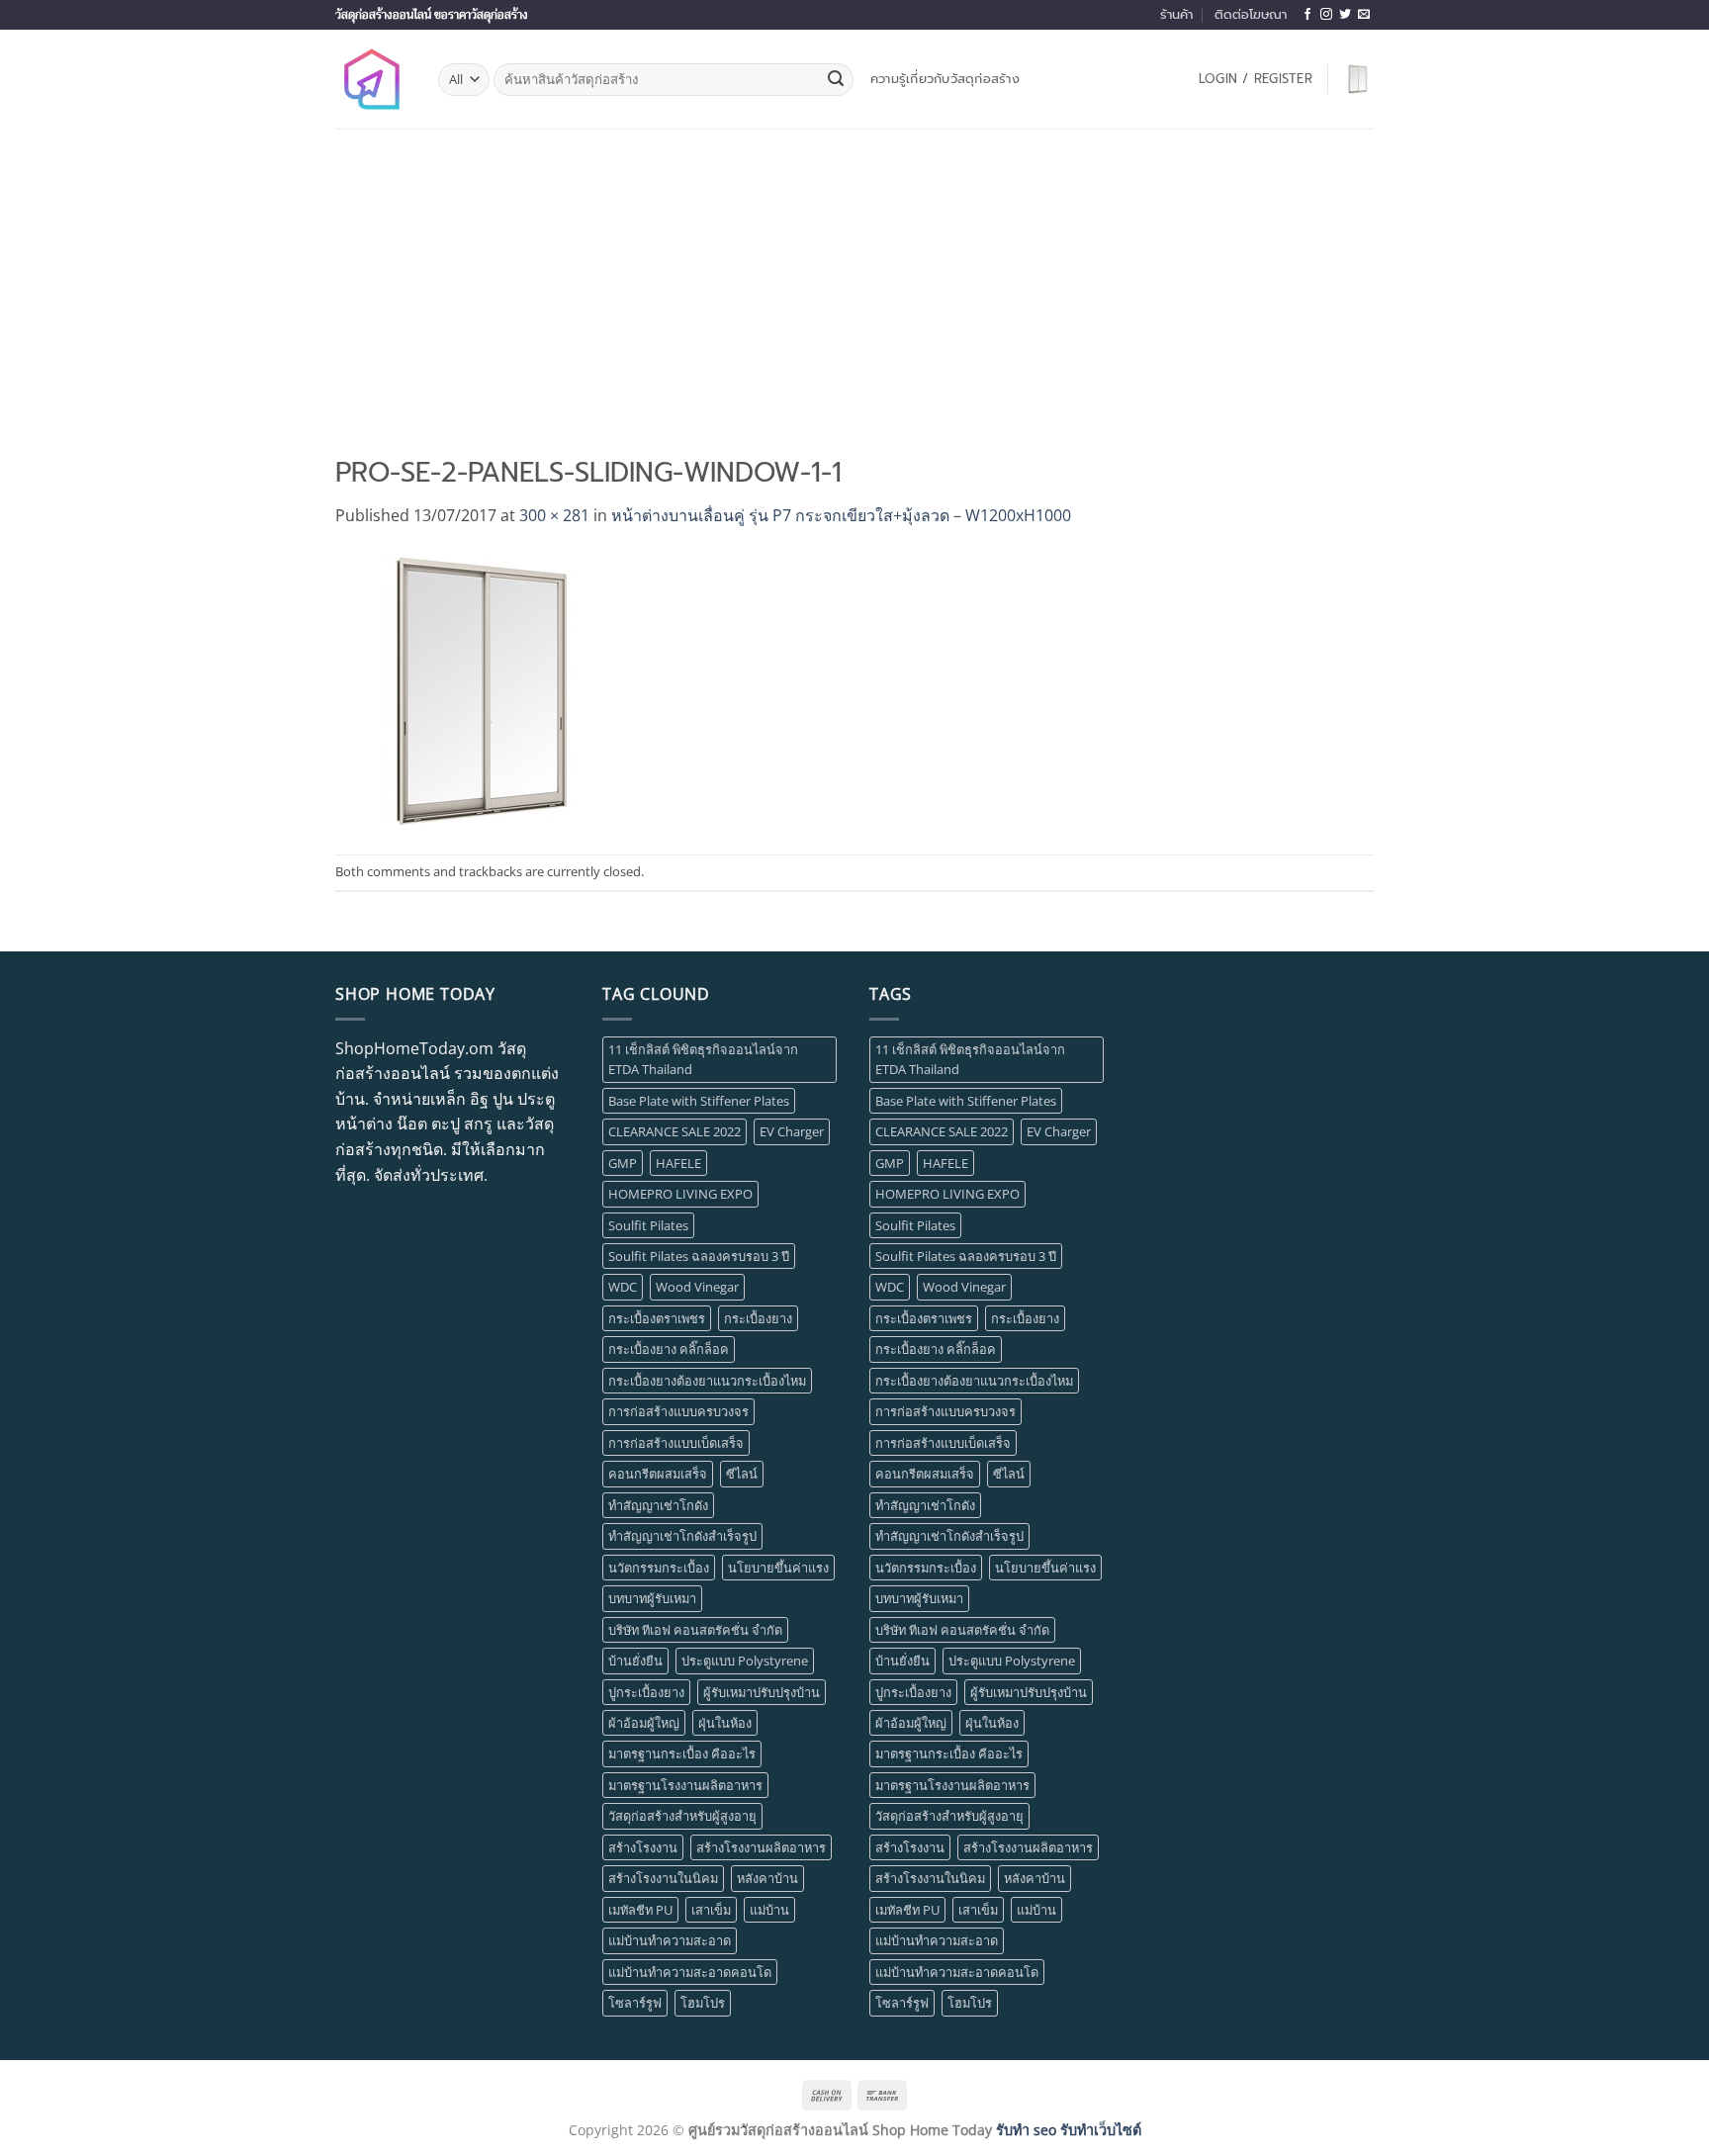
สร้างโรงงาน (643, 1847)
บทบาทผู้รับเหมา (652, 1598)
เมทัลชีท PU (640, 1910)
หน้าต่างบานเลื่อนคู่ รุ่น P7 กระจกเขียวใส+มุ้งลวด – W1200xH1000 (841, 515)
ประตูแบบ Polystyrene (745, 1661)
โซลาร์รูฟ (635, 2003)
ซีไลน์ (742, 1474)
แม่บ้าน (769, 1910)
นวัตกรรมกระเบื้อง (659, 1568)
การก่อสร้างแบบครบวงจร (678, 1411)
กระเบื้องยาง (758, 1318)
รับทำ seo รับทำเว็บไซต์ (1069, 2130)
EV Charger (792, 1131)
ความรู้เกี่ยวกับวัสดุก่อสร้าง (945, 79)
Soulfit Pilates (648, 1225)
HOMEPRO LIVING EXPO (680, 1194)
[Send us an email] (1364, 15)
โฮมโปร (703, 2003)
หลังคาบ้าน (767, 1878)
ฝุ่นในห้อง (725, 1723)
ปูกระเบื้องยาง (646, 1692)
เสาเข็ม (711, 1910)
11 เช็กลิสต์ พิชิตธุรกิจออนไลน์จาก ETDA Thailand (703, 1059)
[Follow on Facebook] (1307, 15)
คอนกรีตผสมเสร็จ (658, 1474)
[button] (1256, 79)
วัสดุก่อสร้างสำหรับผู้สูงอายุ (682, 1816)
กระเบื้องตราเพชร (657, 1318)
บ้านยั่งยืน (635, 1661)
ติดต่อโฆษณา (1251, 14)
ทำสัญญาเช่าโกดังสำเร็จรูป (682, 1536)
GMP (623, 1163)
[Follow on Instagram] (1326, 15)
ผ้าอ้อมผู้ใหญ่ (644, 1723)
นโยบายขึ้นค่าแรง (778, 1568)
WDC (623, 1287)
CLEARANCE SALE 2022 (675, 1131)
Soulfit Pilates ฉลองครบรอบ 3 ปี (699, 1256)
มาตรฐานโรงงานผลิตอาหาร (685, 1785)
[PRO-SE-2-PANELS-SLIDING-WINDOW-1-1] (484, 690)
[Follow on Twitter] (1345, 15)
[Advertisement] (854, 277)
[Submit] (836, 80)
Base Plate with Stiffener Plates (699, 1101)
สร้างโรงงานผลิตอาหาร (761, 1847)
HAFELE (678, 1163)
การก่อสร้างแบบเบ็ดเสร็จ (676, 1443)
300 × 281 (554, 515)
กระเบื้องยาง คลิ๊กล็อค (669, 1349)
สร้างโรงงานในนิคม (663, 1878)
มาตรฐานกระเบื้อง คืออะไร (682, 1753)
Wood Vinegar (697, 1287)
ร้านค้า (1176, 14)
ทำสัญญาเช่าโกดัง (658, 1505)
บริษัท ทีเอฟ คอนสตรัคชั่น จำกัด (695, 1630)
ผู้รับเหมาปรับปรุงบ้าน (762, 1692)
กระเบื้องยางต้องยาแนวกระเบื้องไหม (707, 1381)
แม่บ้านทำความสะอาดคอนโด (690, 1972)
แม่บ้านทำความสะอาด (670, 1940)
